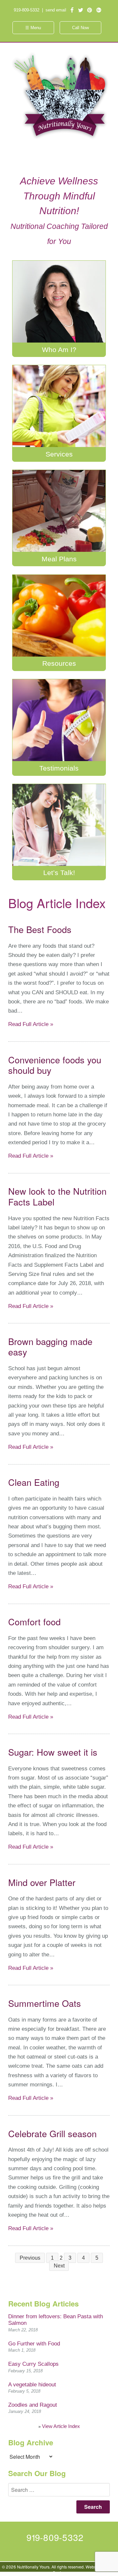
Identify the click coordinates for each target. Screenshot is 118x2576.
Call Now (80, 28)
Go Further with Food (34, 2344)
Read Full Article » (31, 1024)
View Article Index (61, 2426)
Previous (30, 2258)
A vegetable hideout (32, 2385)
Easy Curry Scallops (33, 2364)
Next (59, 2266)
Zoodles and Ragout (33, 2405)
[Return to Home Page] (59, 139)
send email (56, 10)
